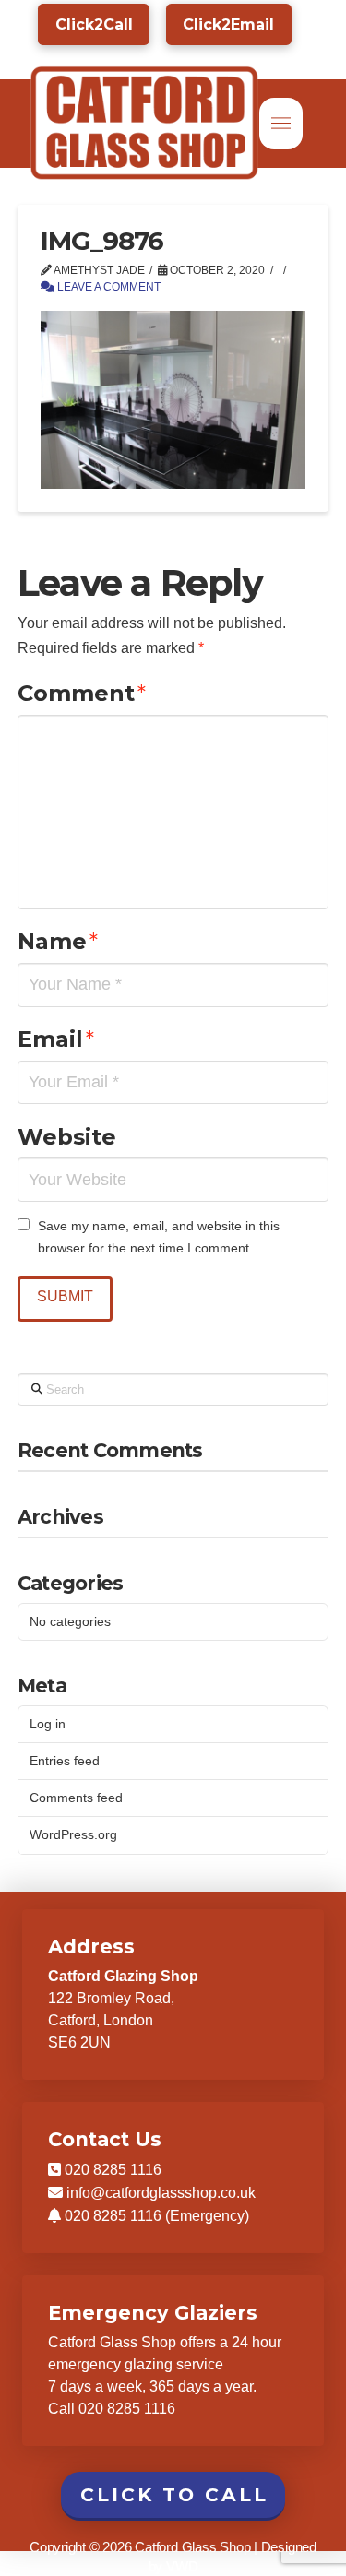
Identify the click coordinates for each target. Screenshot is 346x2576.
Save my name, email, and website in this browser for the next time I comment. (159, 1237)
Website (67, 1137)
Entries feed (65, 1761)
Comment (82, 693)
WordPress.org (73, 1834)
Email (56, 1039)
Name (58, 941)
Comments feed (76, 1798)
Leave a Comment (107, 287)
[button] (281, 124)
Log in (48, 1724)
